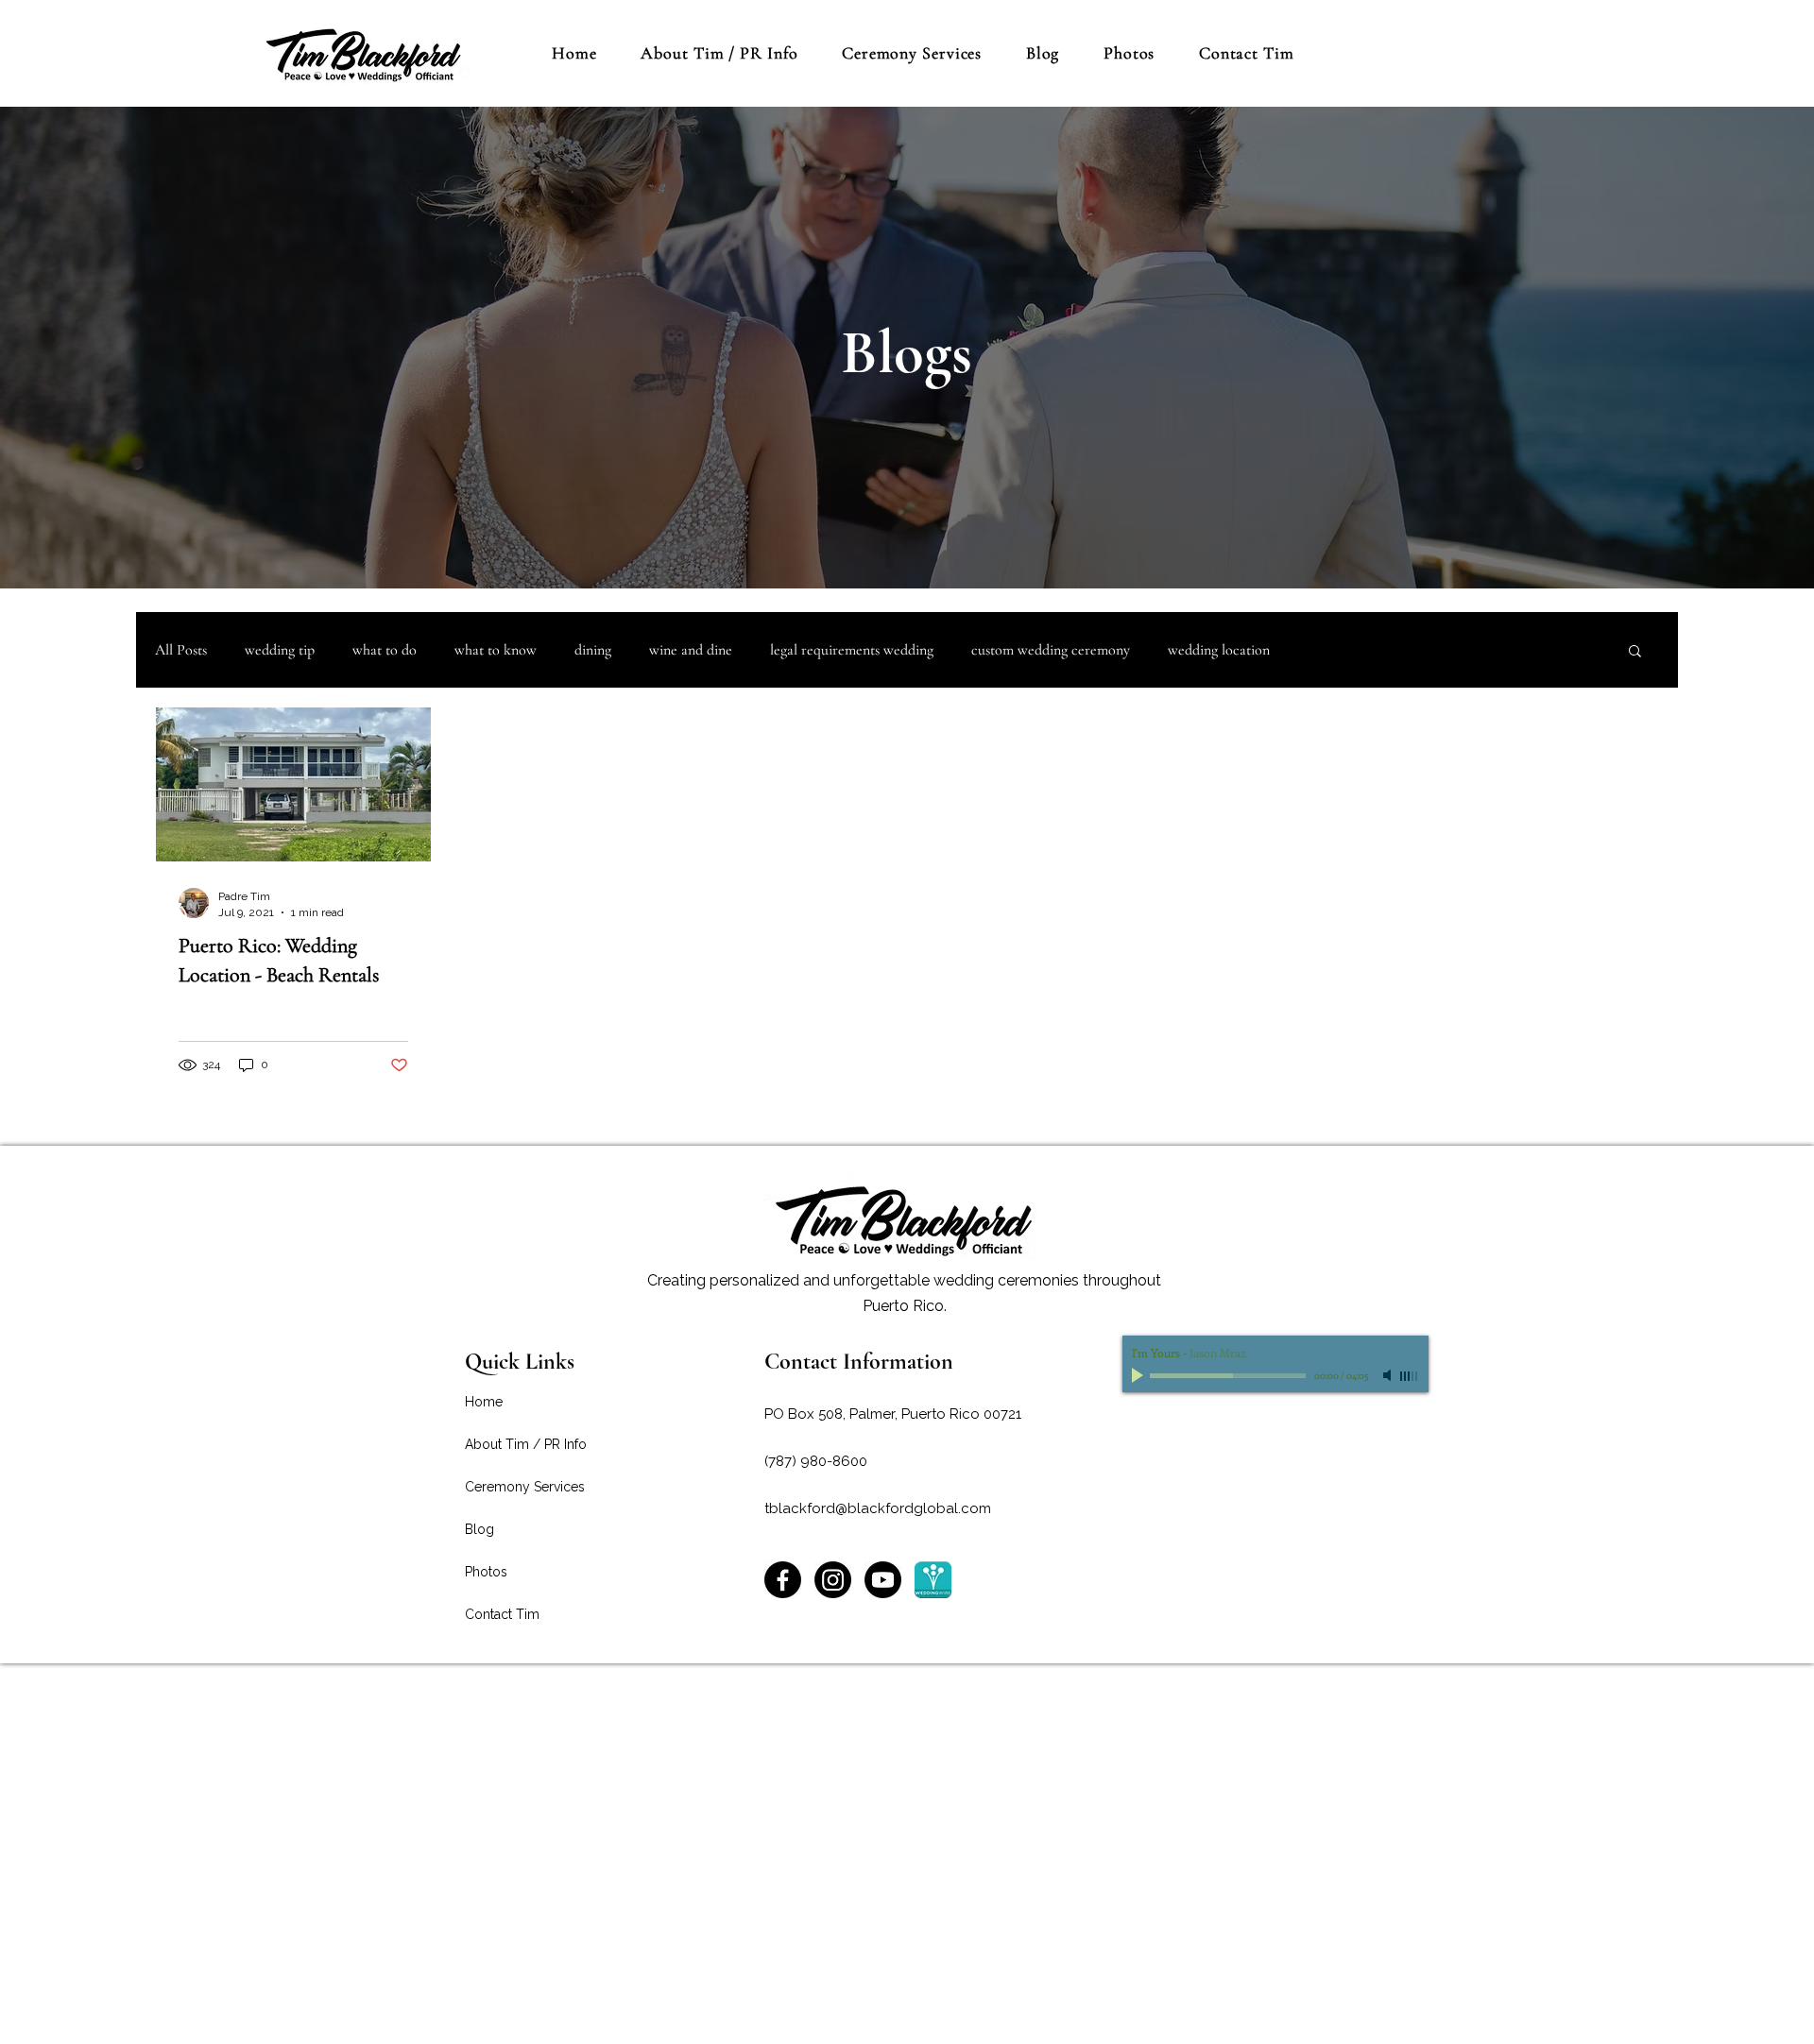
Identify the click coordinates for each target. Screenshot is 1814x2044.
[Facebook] (783, 1580)
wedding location (1219, 650)
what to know (496, 650)
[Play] (1139, 1375)
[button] (1635, 652)
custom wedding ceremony (1051, 650)
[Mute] (1389, 1375)
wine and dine (691, 650)
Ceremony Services (525, 1487)
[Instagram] (833, 1580)
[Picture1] (933, 1580)
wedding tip (280, 650)
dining (593, 650)
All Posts (181, 650)
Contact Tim (502, 1614)
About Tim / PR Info (526, 1444)
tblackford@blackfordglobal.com (878, 1508)
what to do (385, 650)
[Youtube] (883, 1580)
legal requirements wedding (852, 650)
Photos (486, 1572)
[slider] (1410, 1376)
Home (484, 1402)
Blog (479, 1529)
